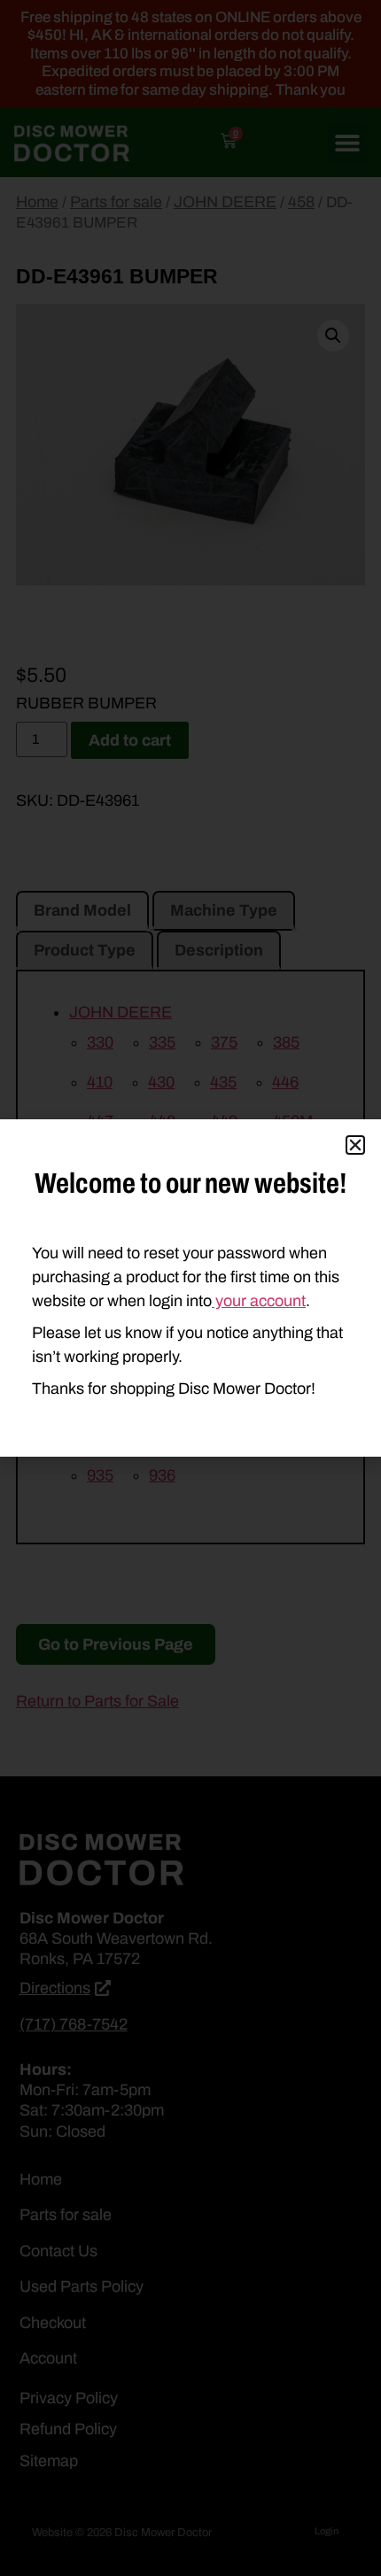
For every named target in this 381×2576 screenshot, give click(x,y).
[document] (190, 1288)
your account (259, 1301)
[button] (355, 1145)
